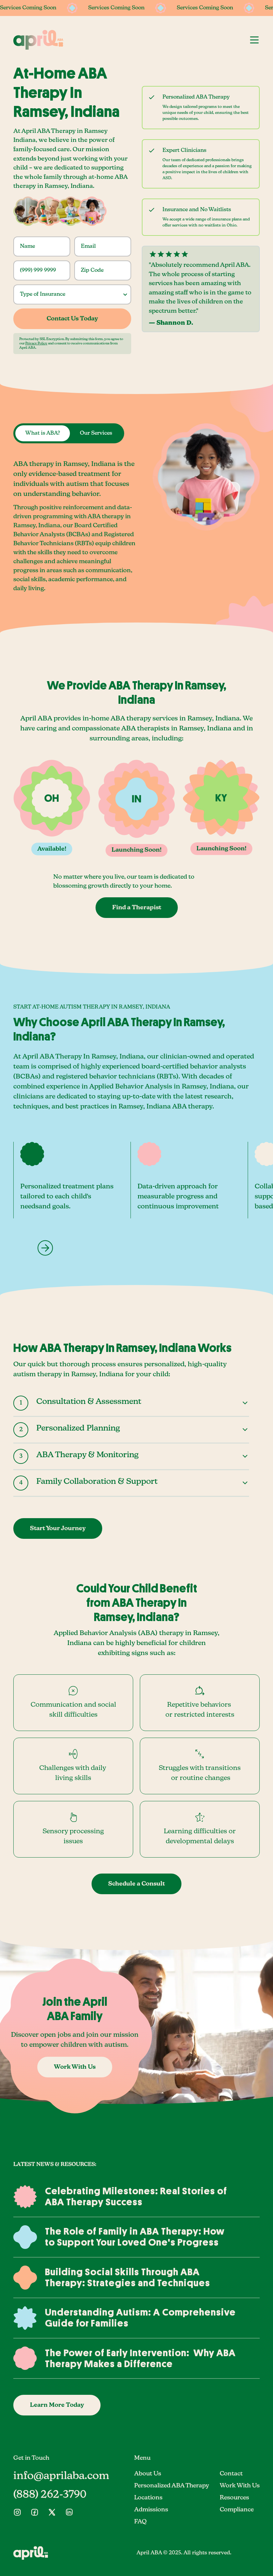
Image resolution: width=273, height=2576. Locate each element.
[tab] (43, 433)
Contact (231, 2474)
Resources (234, 2498)
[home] (38, 40)
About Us (148, 2474)
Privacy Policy (36, 343)
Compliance (237, 2510)
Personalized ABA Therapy (172, 2486)
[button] (254, 40)
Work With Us (240, 2486)
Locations (148, 2498)
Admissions (151, 2510)
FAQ (140, 2522)
